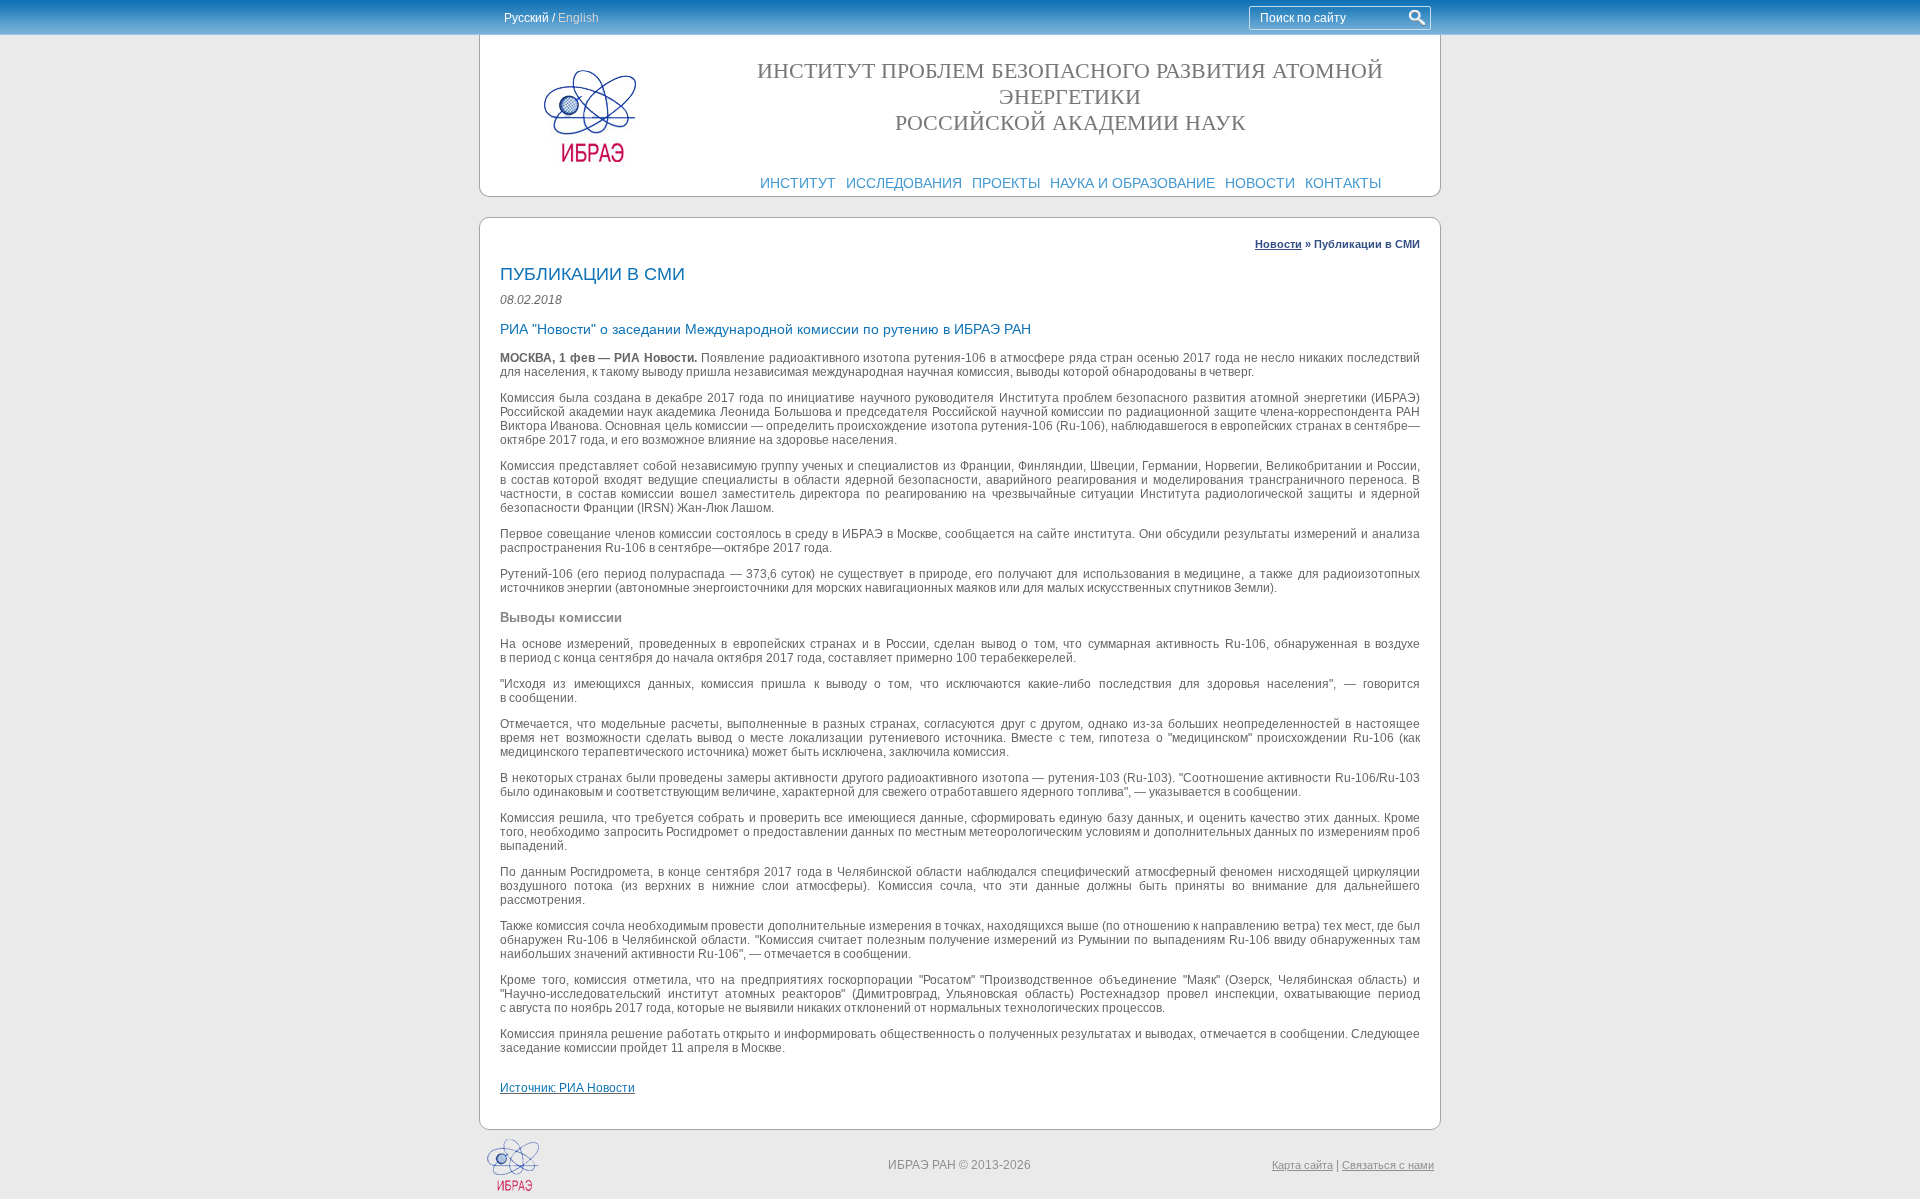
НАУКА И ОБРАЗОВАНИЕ (1132, 183)
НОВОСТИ (1260, 183)
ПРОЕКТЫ (1006, 183)
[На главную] (590, 162)
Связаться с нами (1388, 1165)
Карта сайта (1302, 1165)
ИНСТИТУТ (798, 183)
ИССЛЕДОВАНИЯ (904, 183)
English (578, 18)
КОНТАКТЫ (1343, 183)
